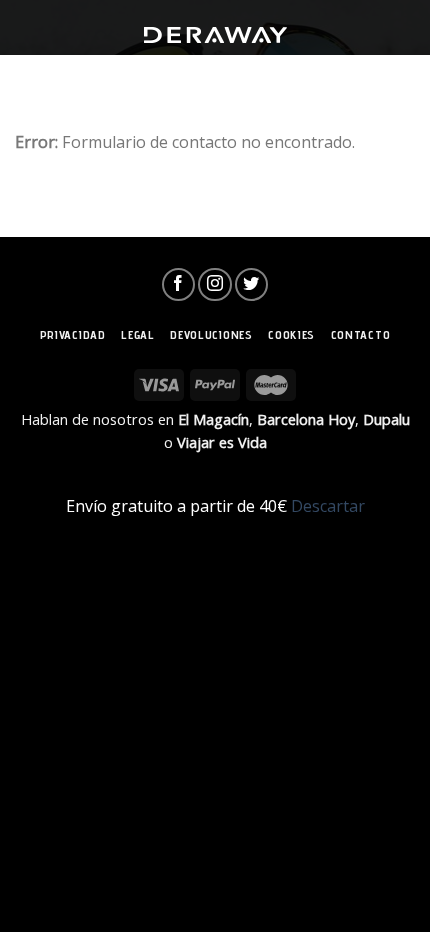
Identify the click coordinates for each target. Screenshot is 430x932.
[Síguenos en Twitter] (251, 284)
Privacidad (73, 334)
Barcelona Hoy (306, 419)
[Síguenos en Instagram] (214, 284)
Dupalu (386, 419)
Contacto (361, 334)
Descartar (328, 506)
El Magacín (213, 419)
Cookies (291, 334)
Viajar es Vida (222, 442)
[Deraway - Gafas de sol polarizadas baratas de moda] (215, 35)
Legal (137, 334)
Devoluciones (211, 334)
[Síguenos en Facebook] (178, 284)
